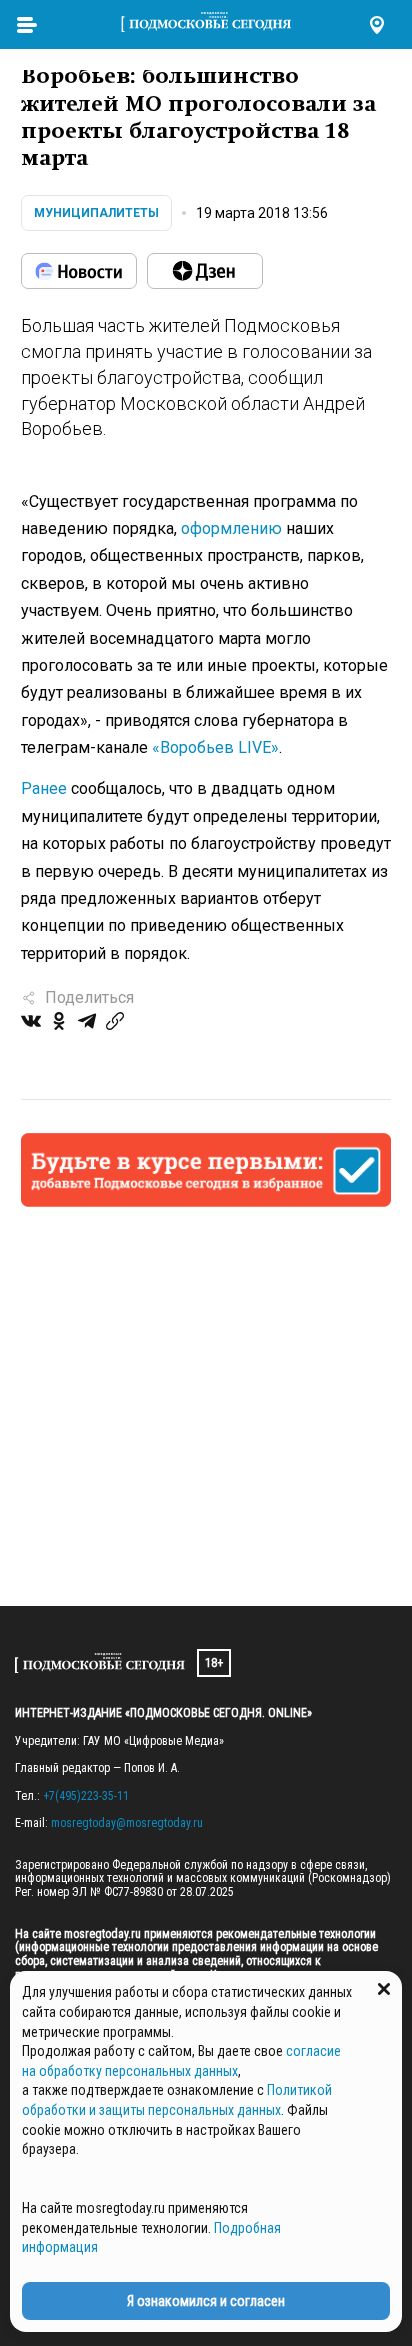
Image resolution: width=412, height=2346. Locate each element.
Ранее (44, 788)
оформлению (231, 528)
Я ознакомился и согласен (206, 2301)
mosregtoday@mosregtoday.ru (127, 1823)
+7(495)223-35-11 (86, 1796)
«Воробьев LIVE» (215, 747)
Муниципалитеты (96, 213)
